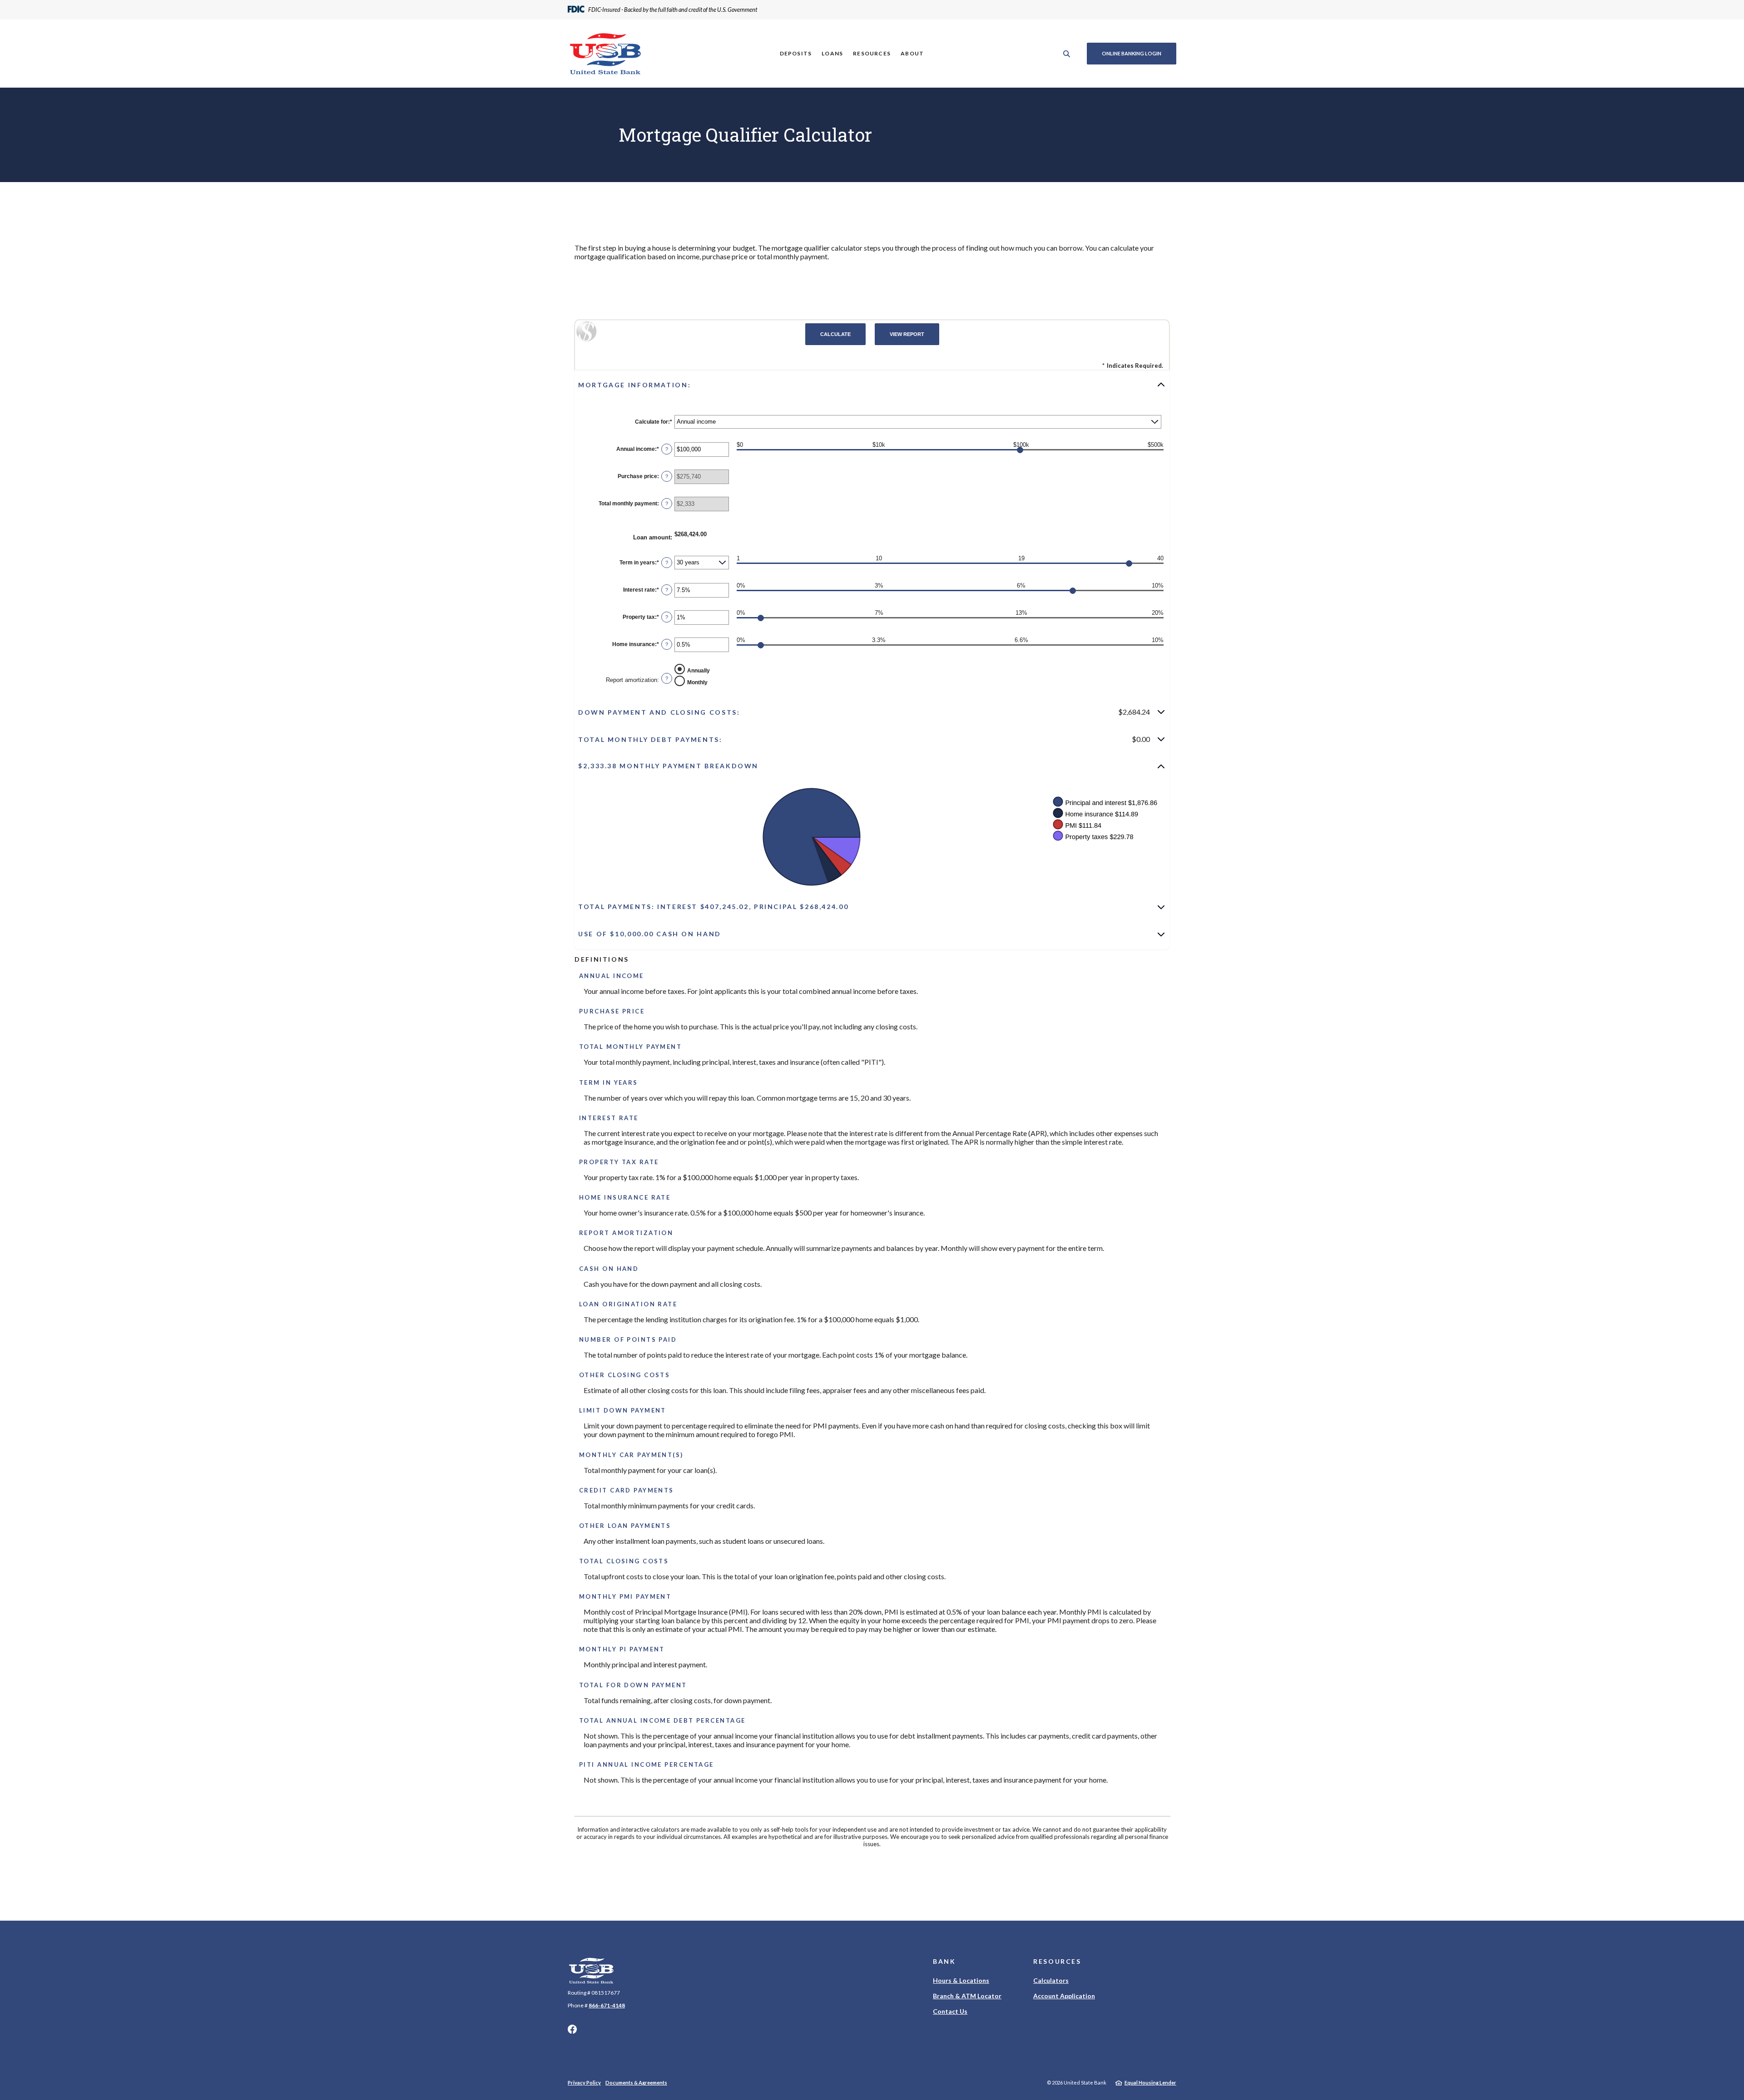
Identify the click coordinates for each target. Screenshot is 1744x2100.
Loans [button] (832, 53)
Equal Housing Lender (1150, 2083)
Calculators (1051, 1980)
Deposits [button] (796, 53)
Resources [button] (872, 53)
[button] (872, 385)
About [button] (912, 53)
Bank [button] (944, 1961)
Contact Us (950, 2011)
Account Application (1064, 1996)
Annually (699, 671)
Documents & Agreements (636, 2083)
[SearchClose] (1067, 54)
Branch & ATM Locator (967, 1996)
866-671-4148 (607, 2005)
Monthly (697, 682)
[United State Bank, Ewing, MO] (605, 54)
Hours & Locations (961, 1980)
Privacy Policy (584, 2083)
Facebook (572, 2029)
